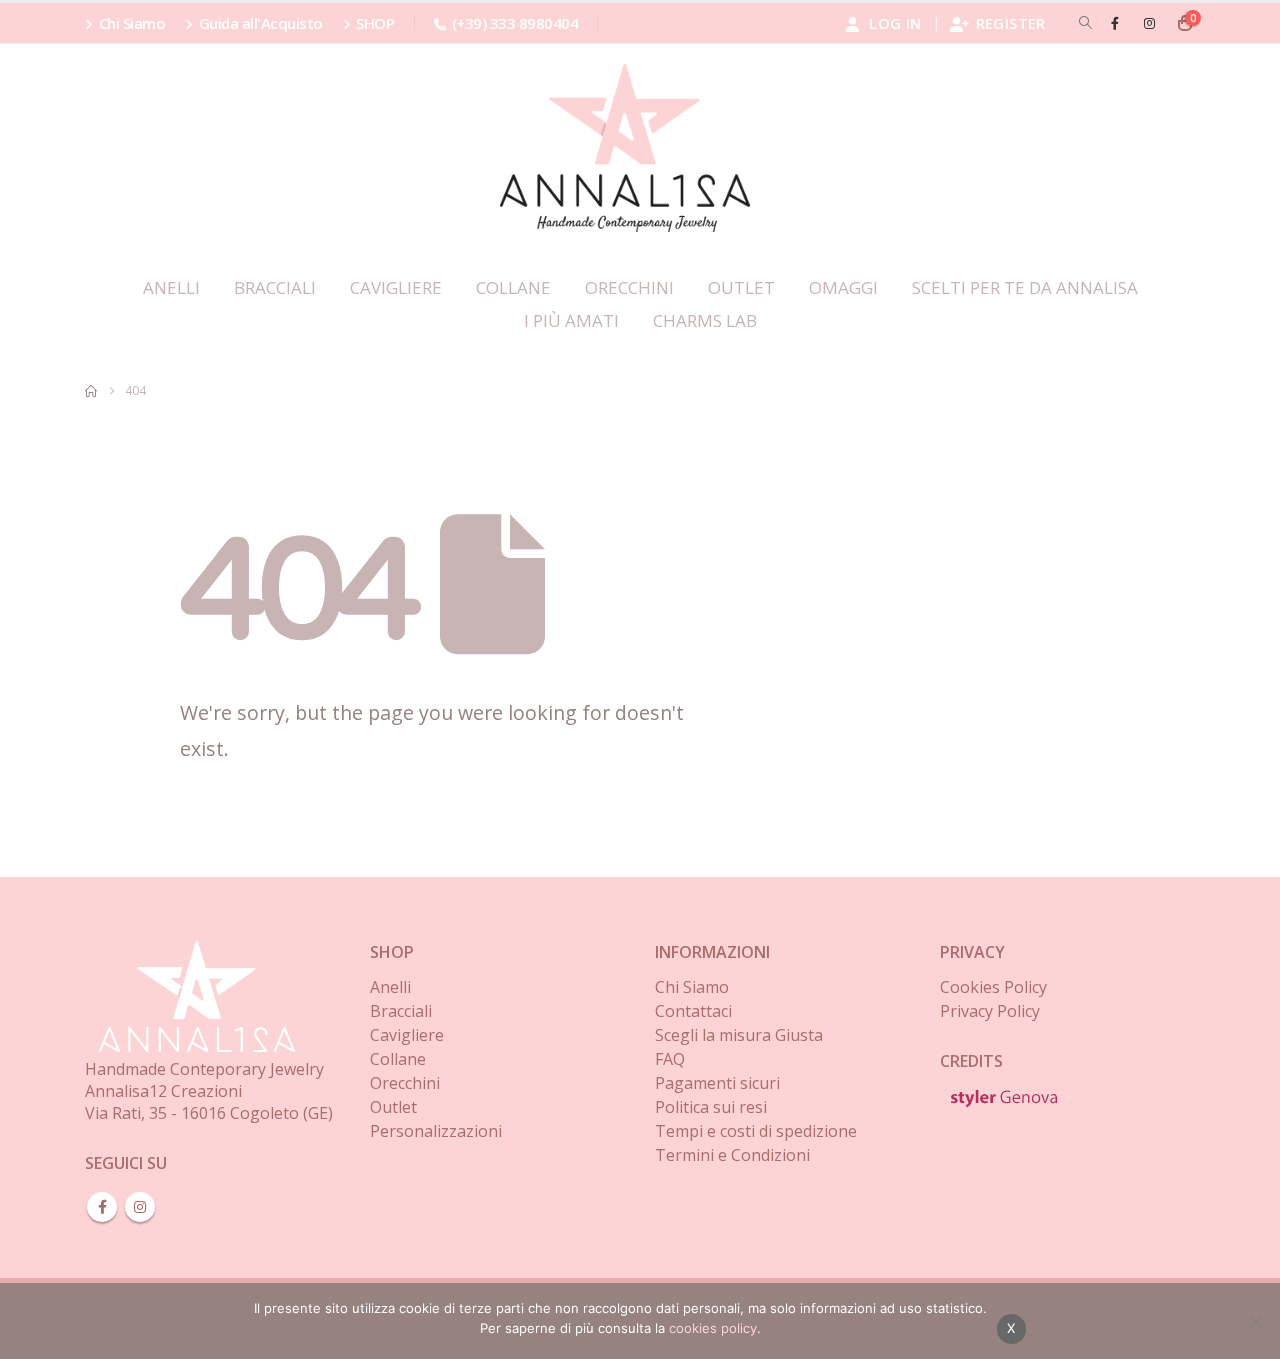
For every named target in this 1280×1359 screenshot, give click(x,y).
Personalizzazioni (436, 1131)
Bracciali (275, 287)
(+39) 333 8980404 (515, 23)
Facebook (102, 1207)
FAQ (670, 1059)
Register (1011, 23)
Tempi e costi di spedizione (756, 1131)
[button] (1085, 23)
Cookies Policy (993, 987)
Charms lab (705, 320)
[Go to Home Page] (91, 391)
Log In (895, 23)
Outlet (741, 287)
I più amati (571, 320)
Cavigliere (396, 287)
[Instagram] (1149, 23)
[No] (1255, 1321)
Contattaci (693, 1011)
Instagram (140, 1207)
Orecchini (629, 287)
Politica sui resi (711, 1107)
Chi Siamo (132, 23)
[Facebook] (1115, 23)
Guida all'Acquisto (261, 23)
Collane (513, 287)
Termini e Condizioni (732, 1155)
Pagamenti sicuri (717, 1083)
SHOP (375, 23)
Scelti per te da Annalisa (1025, 287)
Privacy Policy (990, 1011)
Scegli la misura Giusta (739, 1035)
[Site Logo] (625, 148)
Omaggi (843, 287)
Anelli (171, 287)
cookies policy (713, 1328)
